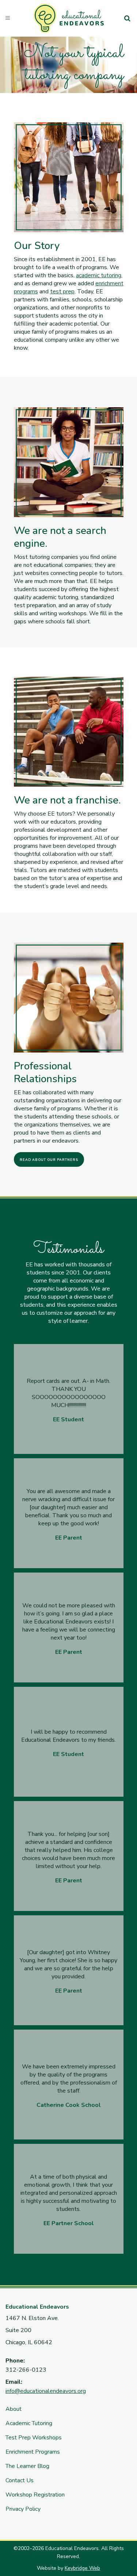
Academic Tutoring (29, 2423)
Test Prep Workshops (34, 2438)
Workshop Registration (35, 2495)
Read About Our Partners (49, 1160)
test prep (62, 292)
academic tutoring (99, 275)
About (14, 2409)
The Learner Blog (27, 2466)
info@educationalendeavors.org (46, 2391)
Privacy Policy (23, 2509)
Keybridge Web (82, 2568)
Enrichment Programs (33, 2452)
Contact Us (20, 2480)
